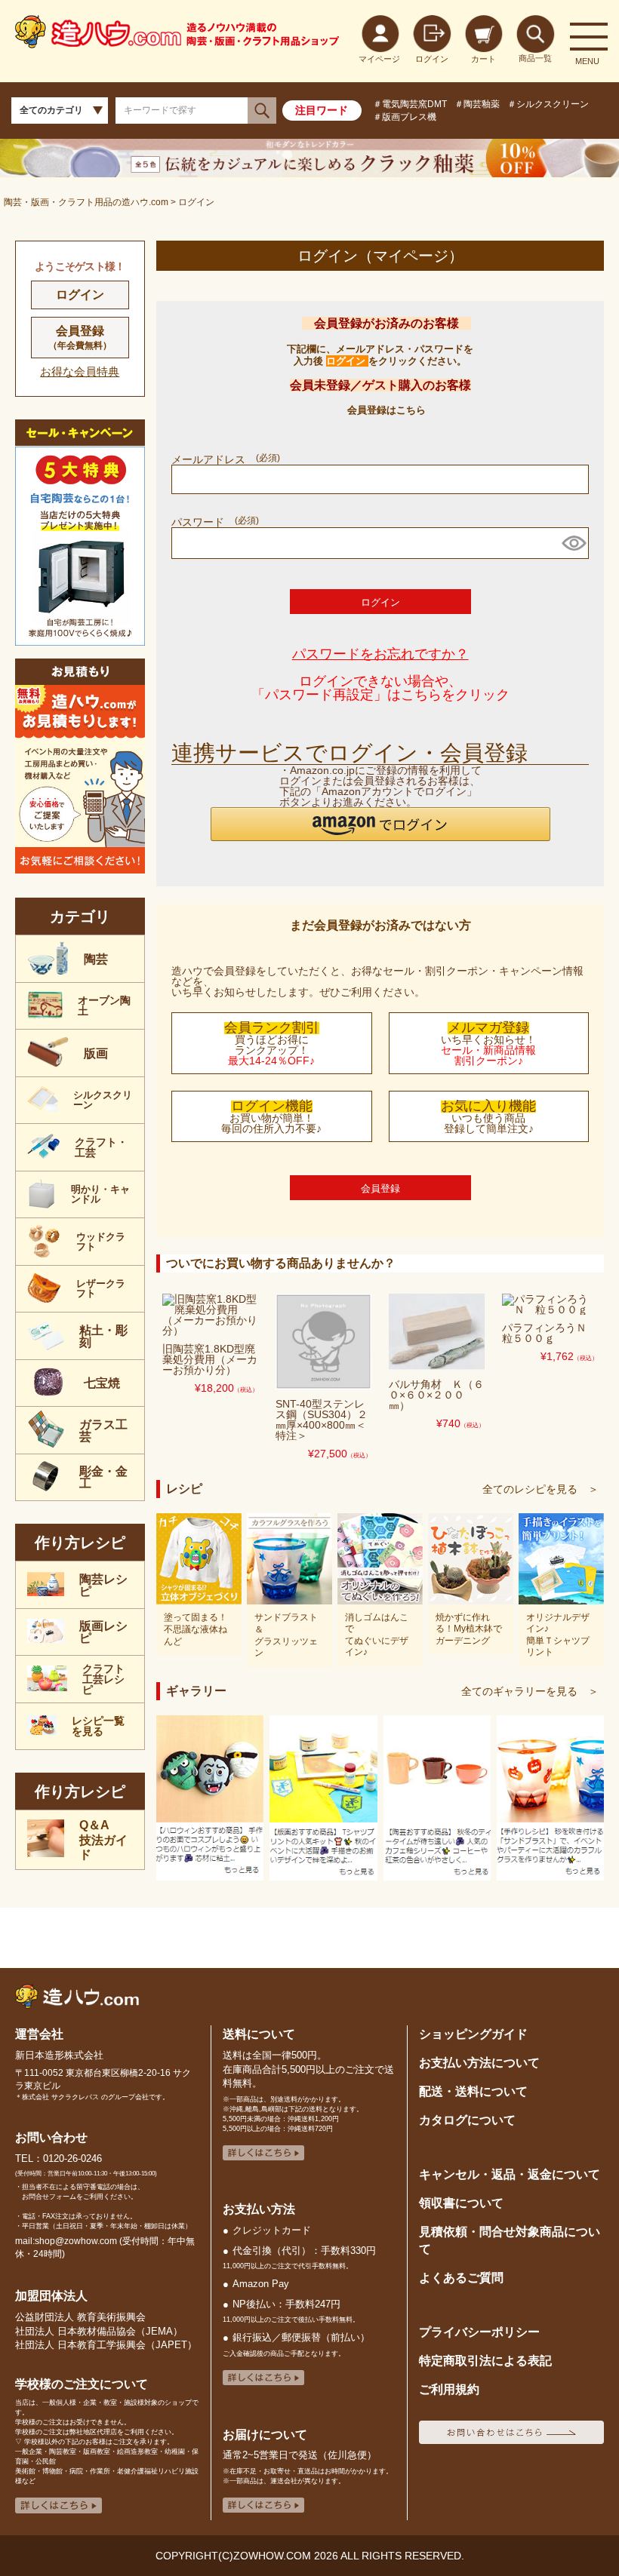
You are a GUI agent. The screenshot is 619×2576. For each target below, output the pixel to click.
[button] (380, 824)
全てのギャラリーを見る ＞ (530, 1691)
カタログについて (467, 2120)
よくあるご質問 (461, 2277)
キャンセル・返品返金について (510, 2174)
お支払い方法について (479, 2062)
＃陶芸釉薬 (477, 104)
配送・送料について (473, 2091)
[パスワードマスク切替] (573, 543)
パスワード (214, 522)
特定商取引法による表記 (485, 2360)
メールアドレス (224, 459)
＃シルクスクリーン (548, 104)
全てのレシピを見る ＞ (540, 1489)
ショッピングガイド (473, 2034)
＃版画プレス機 (405, 117)
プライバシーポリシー (479, 2332)
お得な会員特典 (80, 372)
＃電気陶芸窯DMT (410, 104)
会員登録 (80, 338)
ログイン (80, 295)
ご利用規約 (449, 2389)
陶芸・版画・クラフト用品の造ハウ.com (86, 202)
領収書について (461, 2203)
